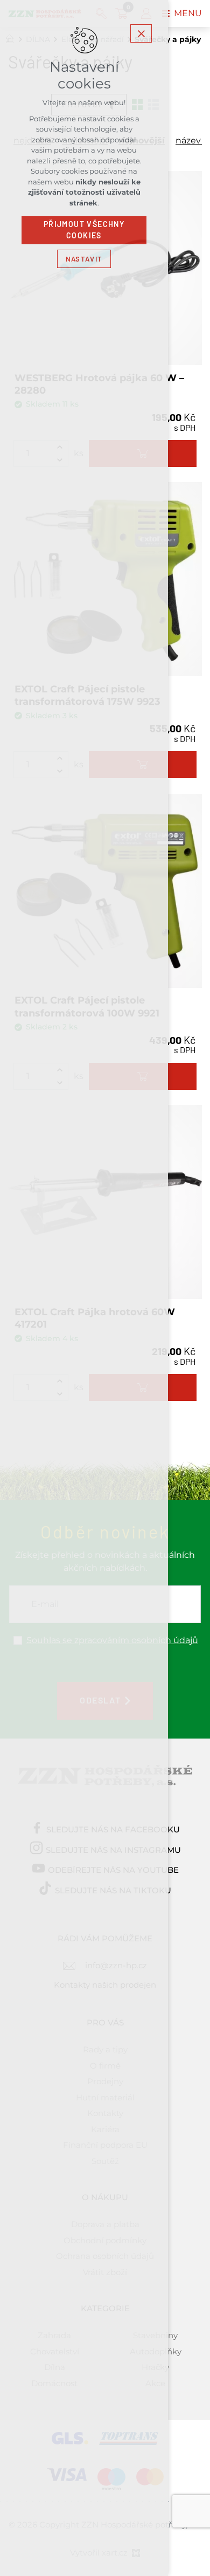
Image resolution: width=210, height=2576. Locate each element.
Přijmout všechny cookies (84, 230)
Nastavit (84, 259)
